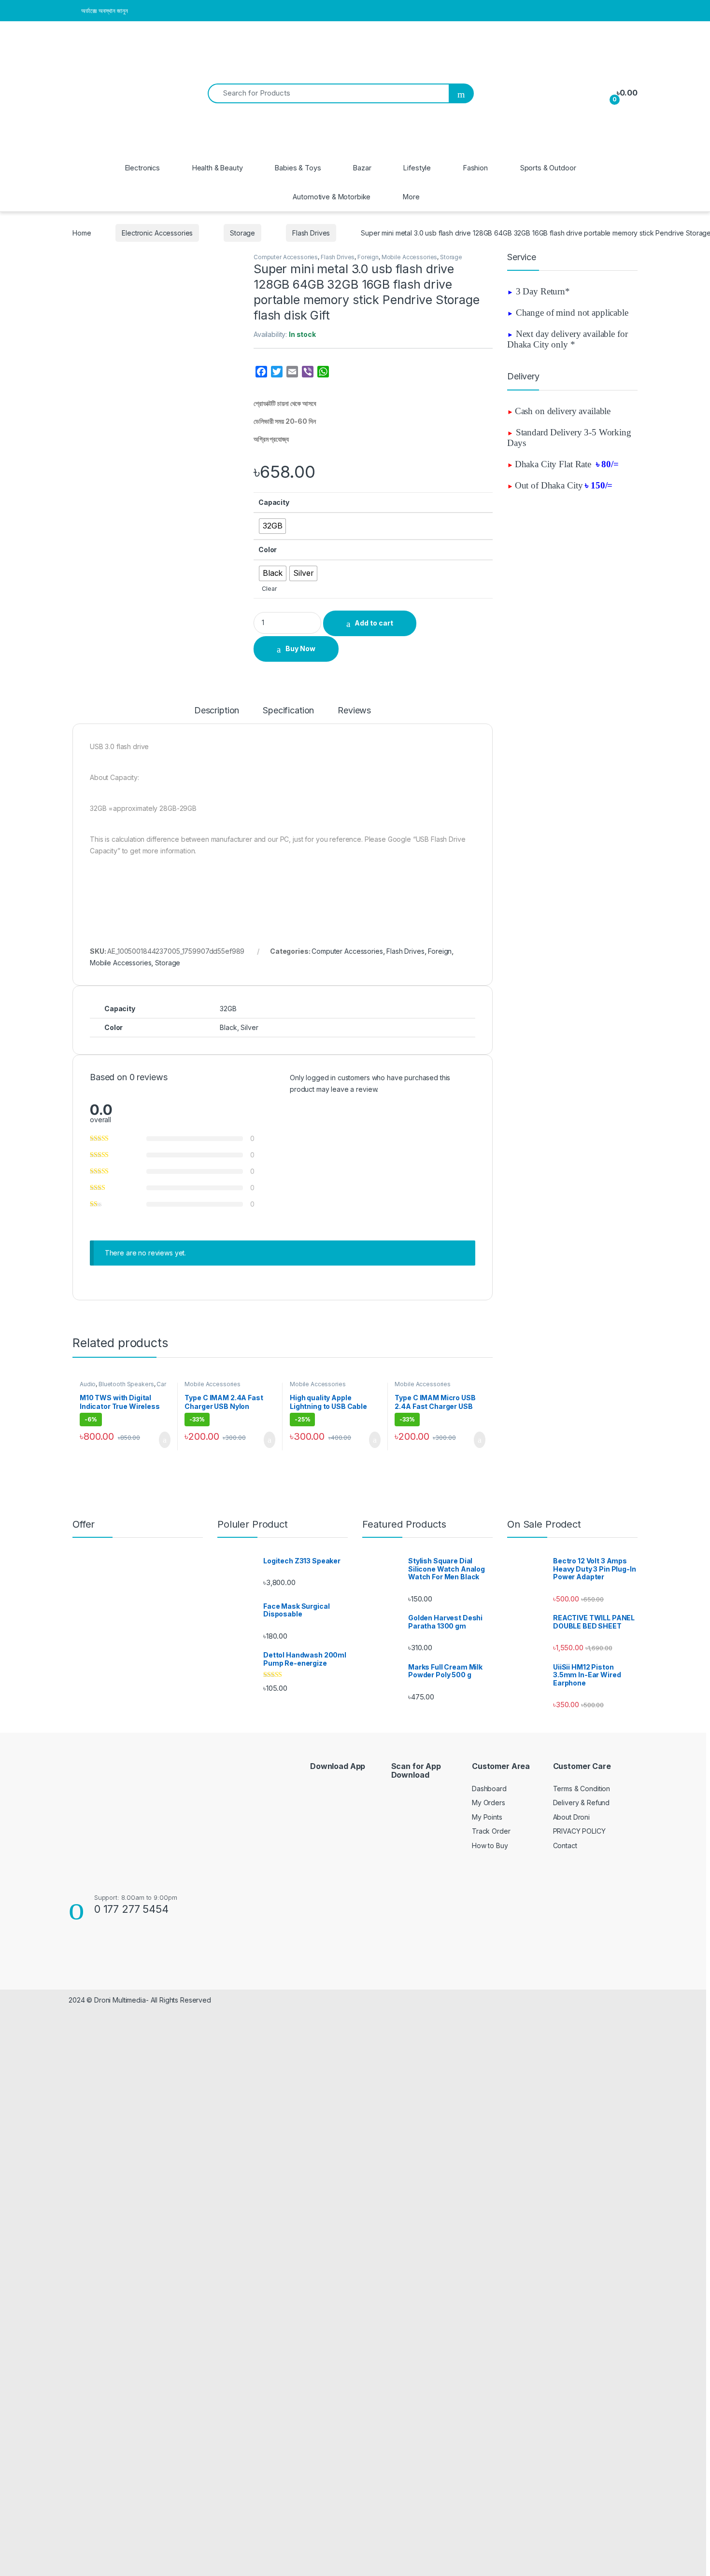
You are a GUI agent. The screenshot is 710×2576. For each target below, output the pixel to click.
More (411, 197)
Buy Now (300, 648)
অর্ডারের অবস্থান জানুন (105, 11)
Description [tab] (217, 711)
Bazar (362, 168)
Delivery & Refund (582, 1803)
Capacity (274, 502)
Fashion (476, 168)
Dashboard (489, 1789)
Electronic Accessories (157, 233)
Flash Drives (311, 233)
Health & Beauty (218, 168)
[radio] (272, 526)
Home (82, 233)
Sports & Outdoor (548, 168)
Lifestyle (417, 168)
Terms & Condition (582, 1789)
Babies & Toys (298, 168)
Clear (269, 589)
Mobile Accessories (409, 257)
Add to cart (374, 623)
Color (268, 550)
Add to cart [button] (164, 1440)
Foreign (368, 257)
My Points (487, 1817)
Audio (88, 1384)
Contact (565, 1845)
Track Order (491, 1831)
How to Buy (490, 1845)
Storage (242, 233)
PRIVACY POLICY (579, 1831)
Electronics (142, 168)
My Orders (489, 1803)
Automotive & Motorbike (332, 197)
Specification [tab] (288, 711)
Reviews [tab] (354, 711)
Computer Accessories (286, 257)
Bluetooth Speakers (126, 1384)
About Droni (571, 1817)
